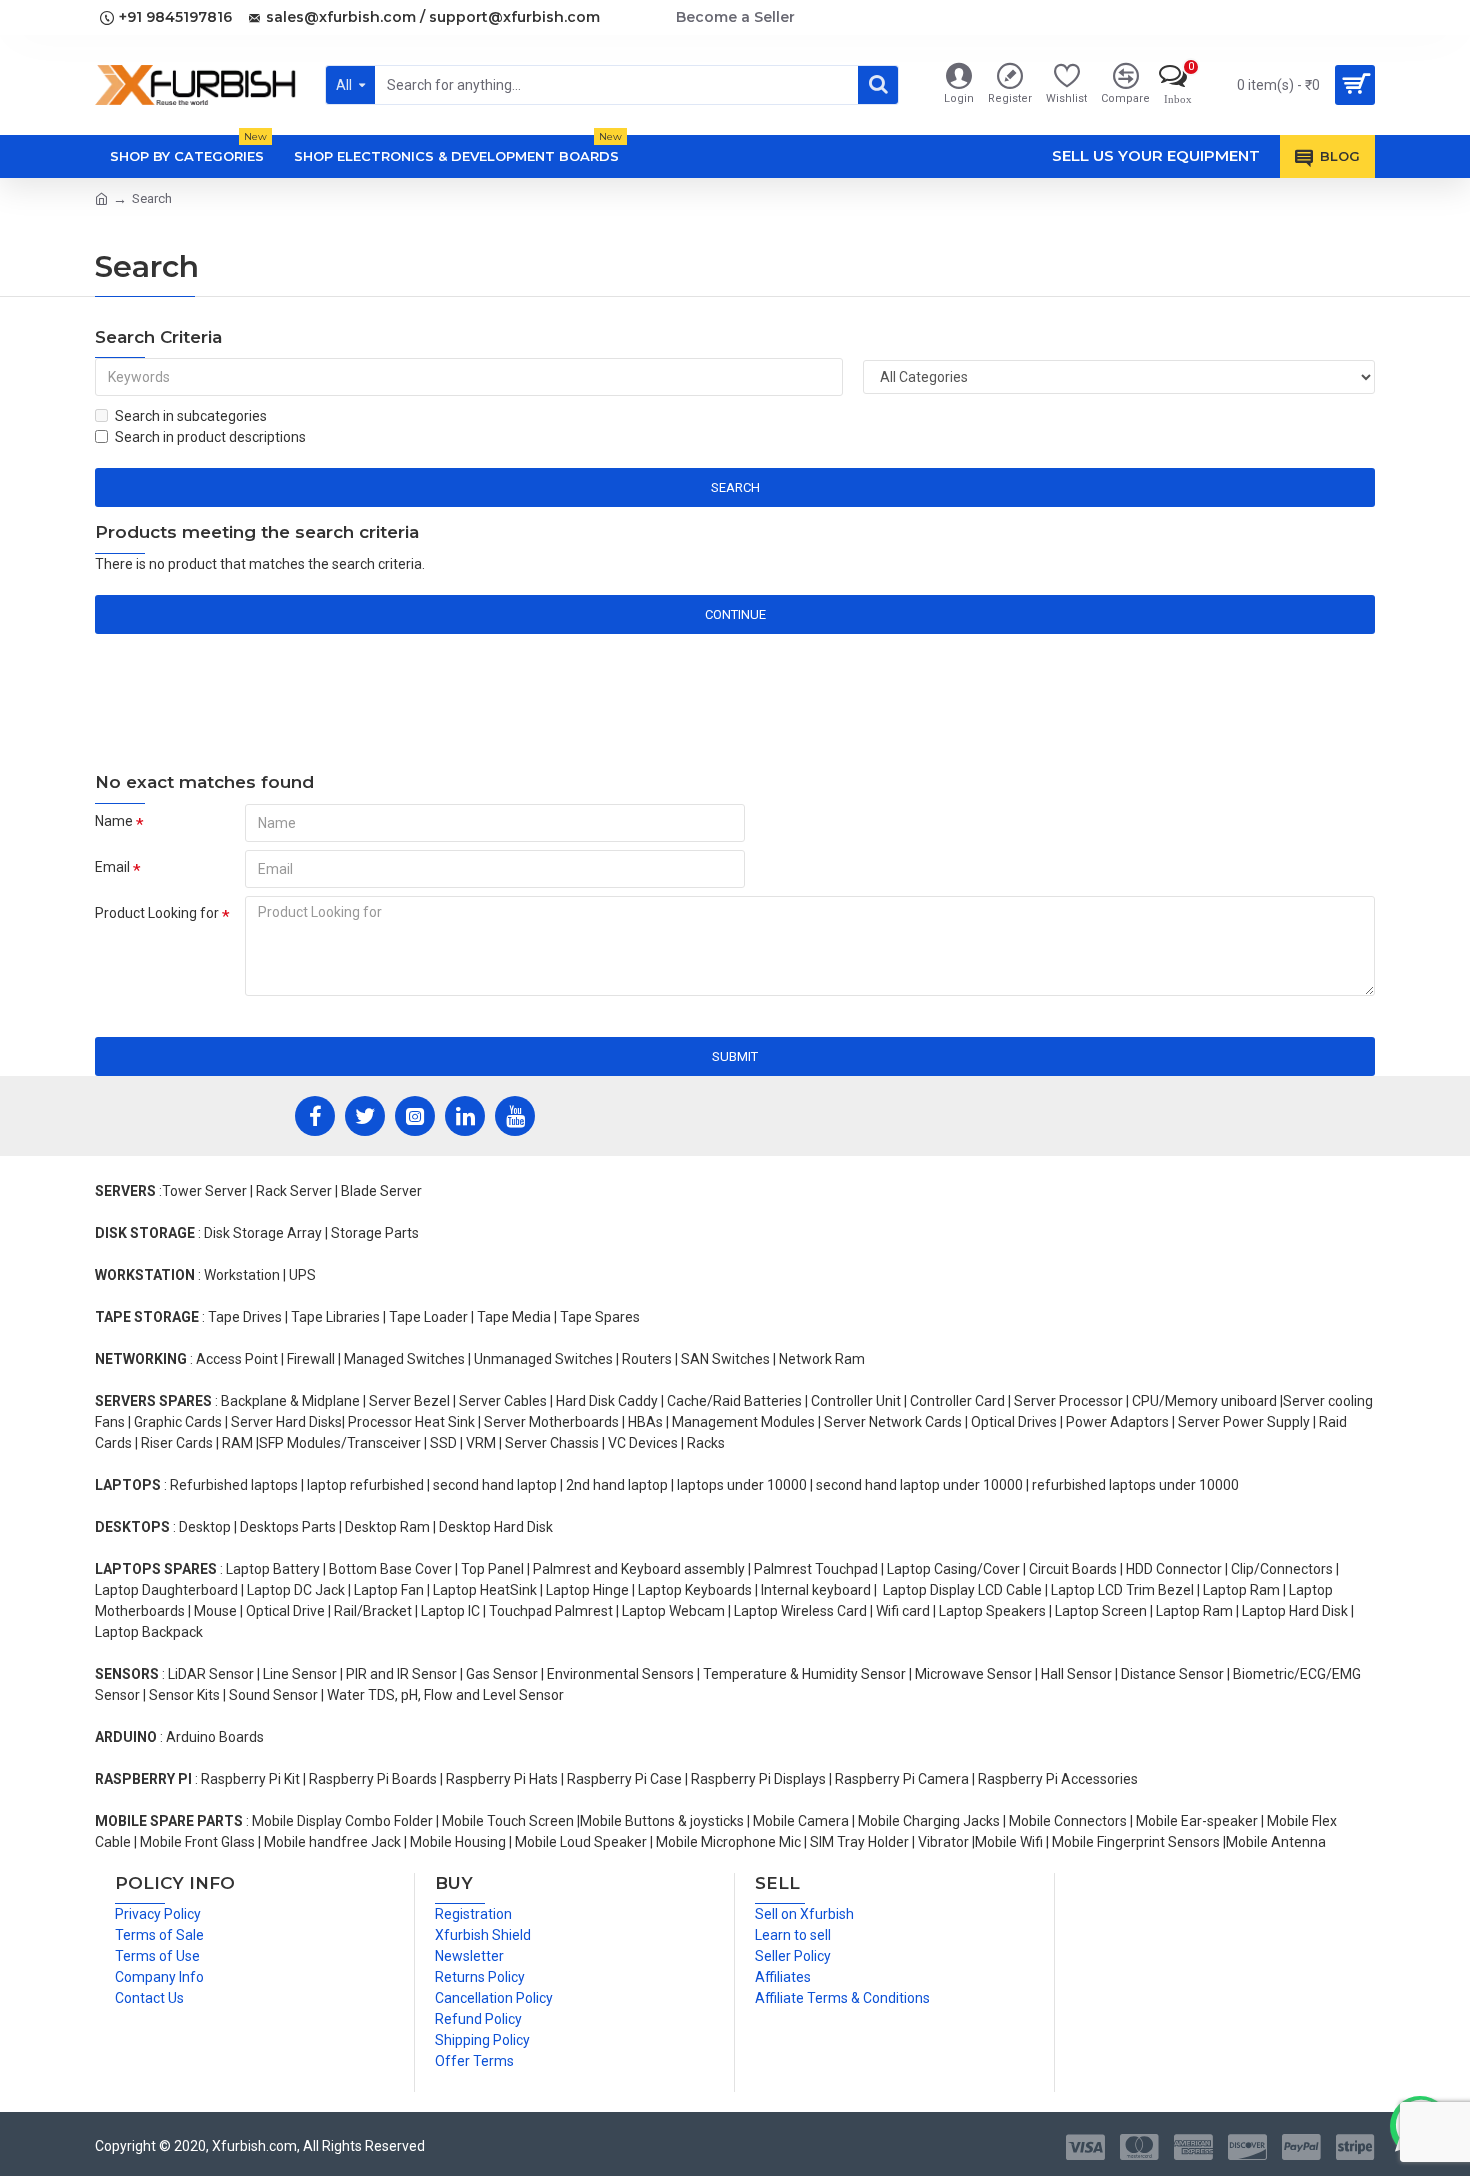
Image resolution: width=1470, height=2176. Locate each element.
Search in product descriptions (210, 437)
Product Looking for (157, 913)
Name (114, 821)
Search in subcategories (191, 416)
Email (112, 867)
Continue (735, 614)
